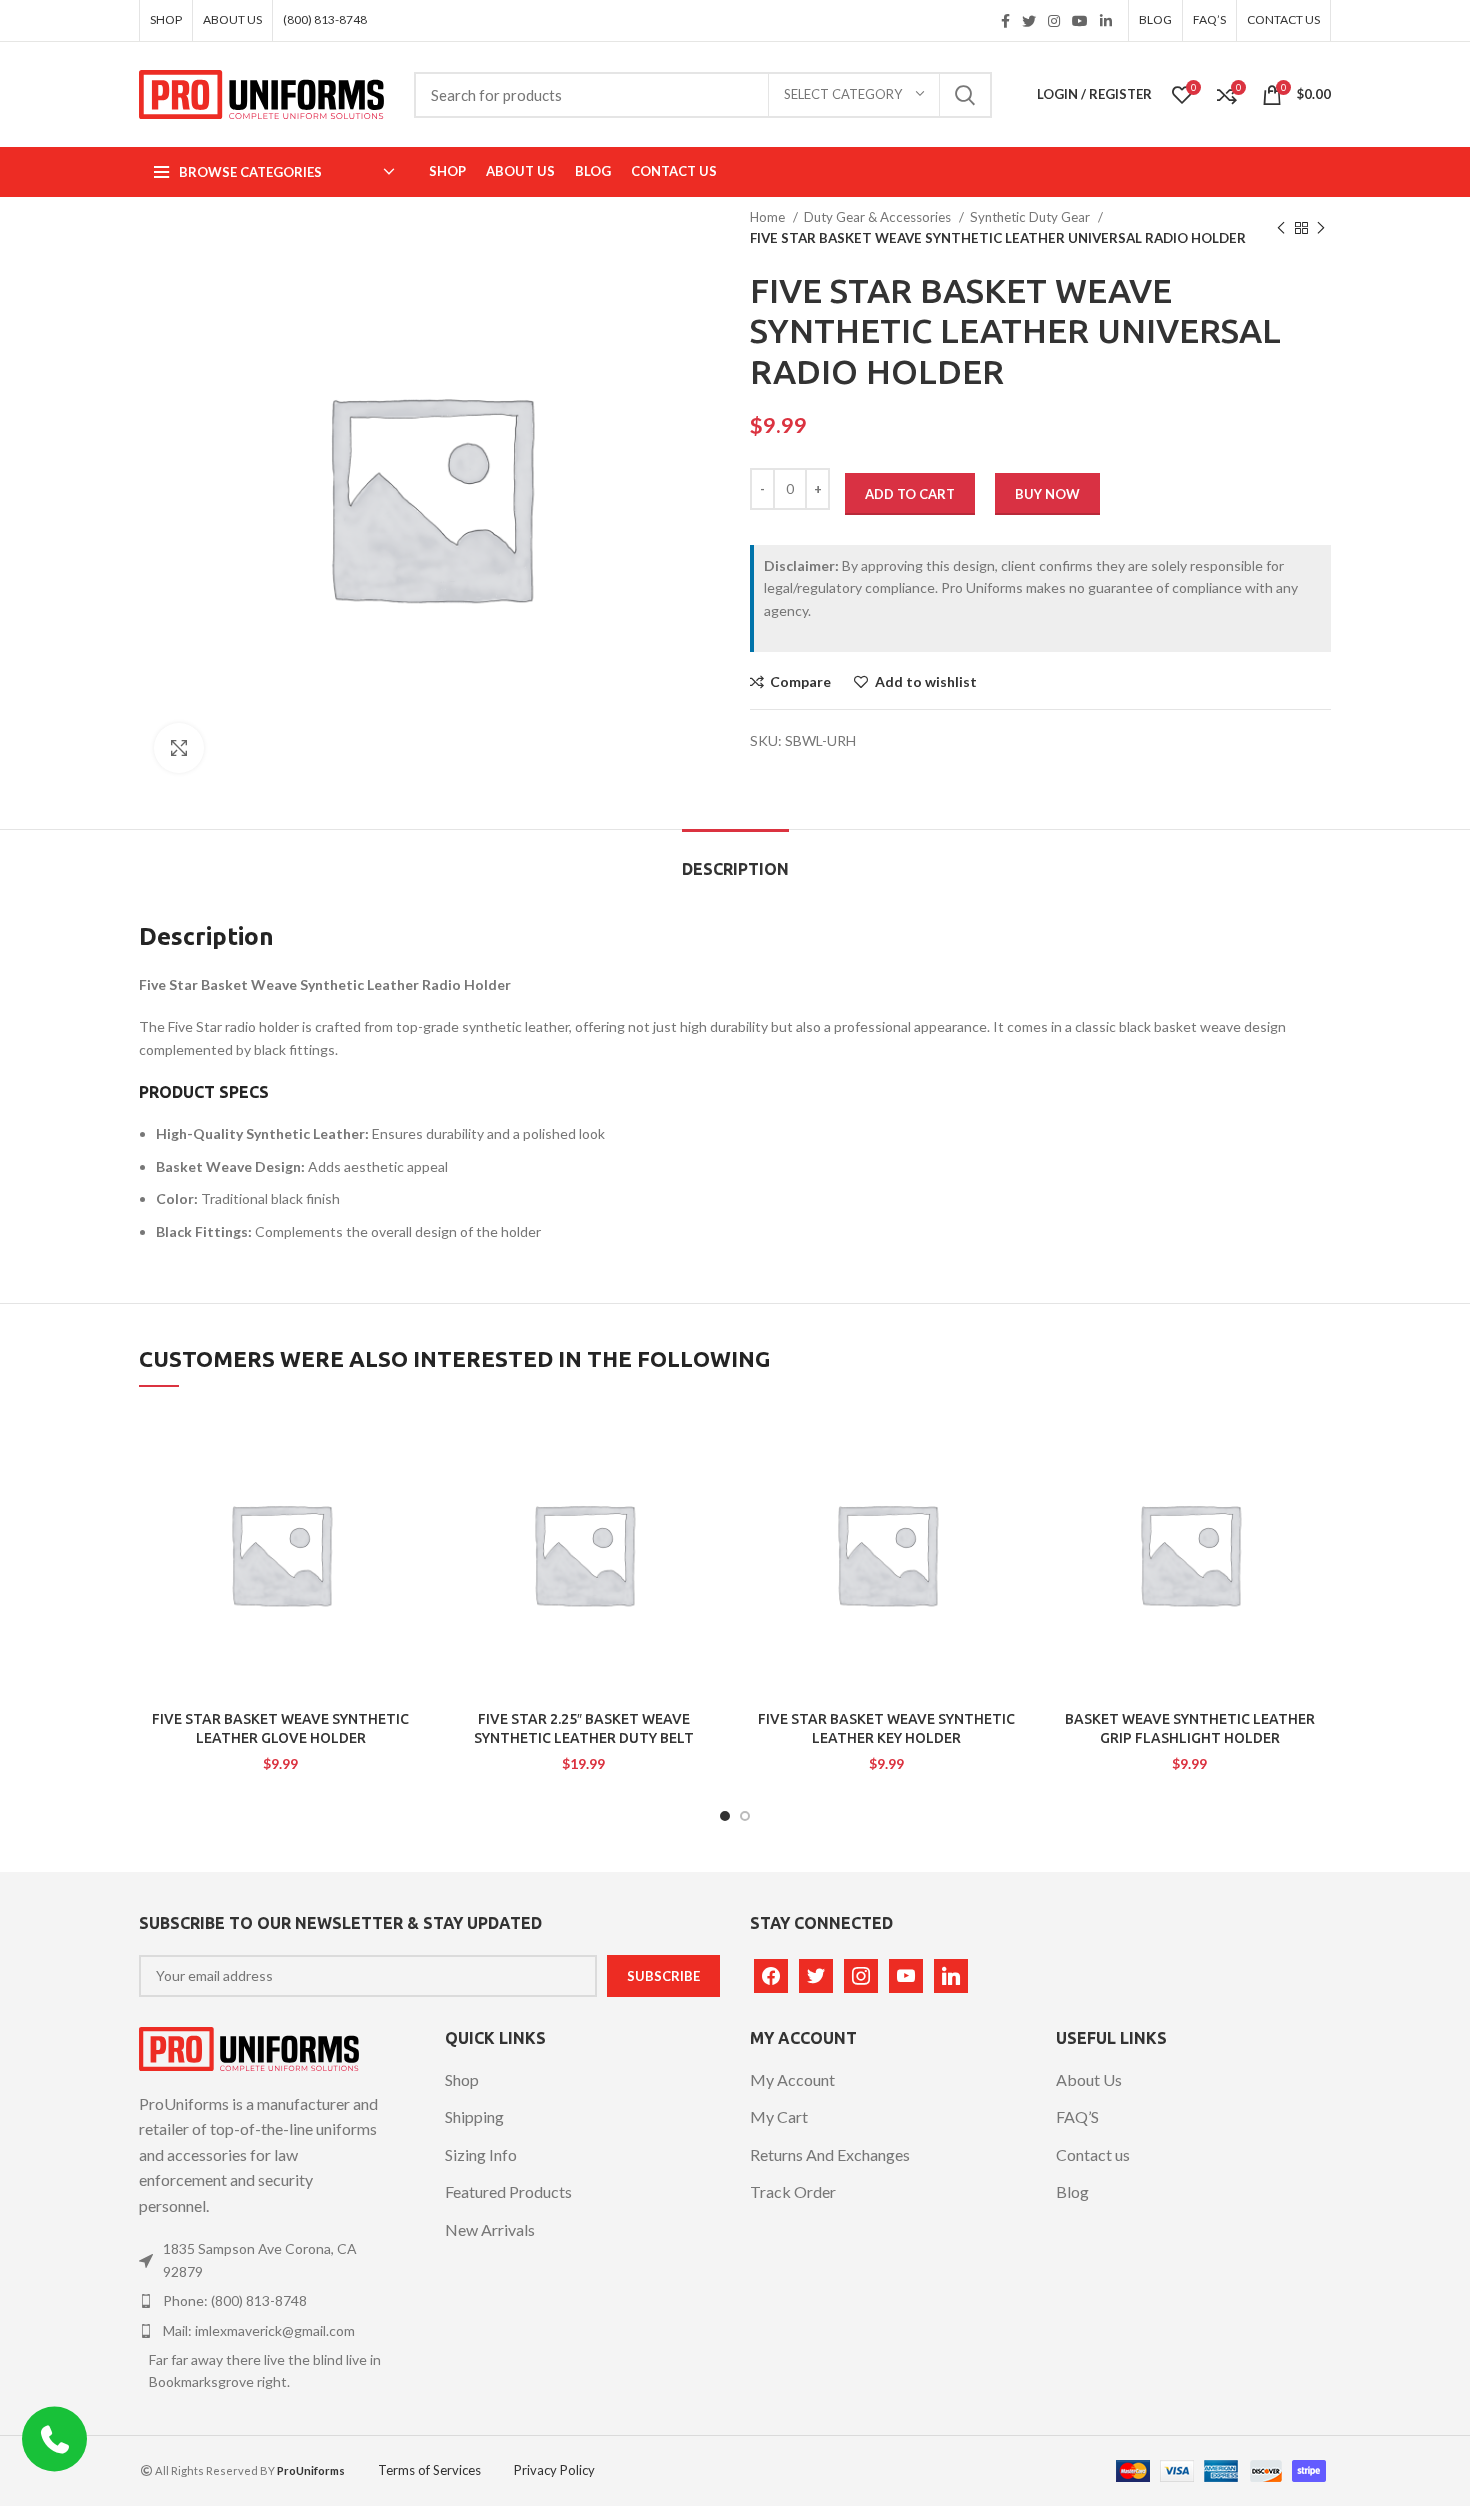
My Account (792, 2079)
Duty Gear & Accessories (879, 217)
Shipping (474, 2116)
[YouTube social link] (1080, 21)
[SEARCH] (965, 95)
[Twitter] (816, 1973)
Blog (1072, 2191)
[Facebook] (771, 1973)
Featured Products (508, 2191)
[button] (357, 1485)
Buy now (1047, 494)
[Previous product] (1281, 228)
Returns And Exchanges (830, 2154)
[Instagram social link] (1054, 21)
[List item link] (262, 2260)
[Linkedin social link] (1106, 21)
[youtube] (906, 1973)
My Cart (779, 2116)
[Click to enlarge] (179, 748)
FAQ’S (1077, 2116)
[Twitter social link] (1029, 21)
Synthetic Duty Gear (1031, 217)
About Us (1089, 2079)
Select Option (407, 1485)
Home (769, 217)
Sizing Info (481, 2154)
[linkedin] (951, 1973)
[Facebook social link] (1005, 21)
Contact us (1093, 2154)
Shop (462, 2079)
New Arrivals (490, 2229)
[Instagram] (861, 1973)
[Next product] (1321, 228)
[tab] (735, 859)
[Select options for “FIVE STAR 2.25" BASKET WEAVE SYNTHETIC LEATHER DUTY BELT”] (660, 1485)
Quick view (382, 1530)
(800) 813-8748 (325, 19)
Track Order (793, 2191)
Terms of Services (429, 2470)
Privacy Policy (554, 2470)
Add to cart (910, 494)
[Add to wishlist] (382, 1440)
